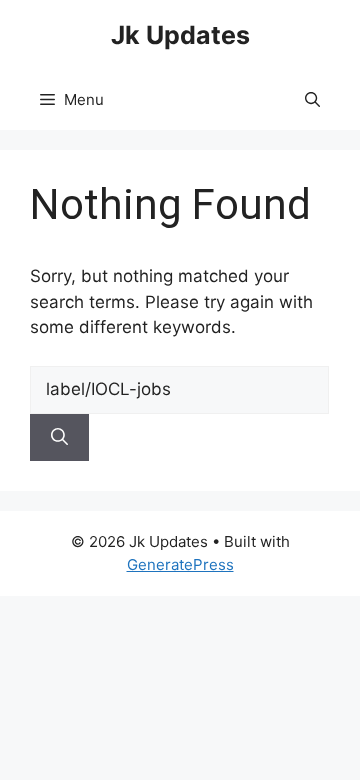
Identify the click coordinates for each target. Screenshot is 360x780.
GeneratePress (180, 564)
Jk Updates (180, 35)
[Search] (59, 438)
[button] (312, 100)
